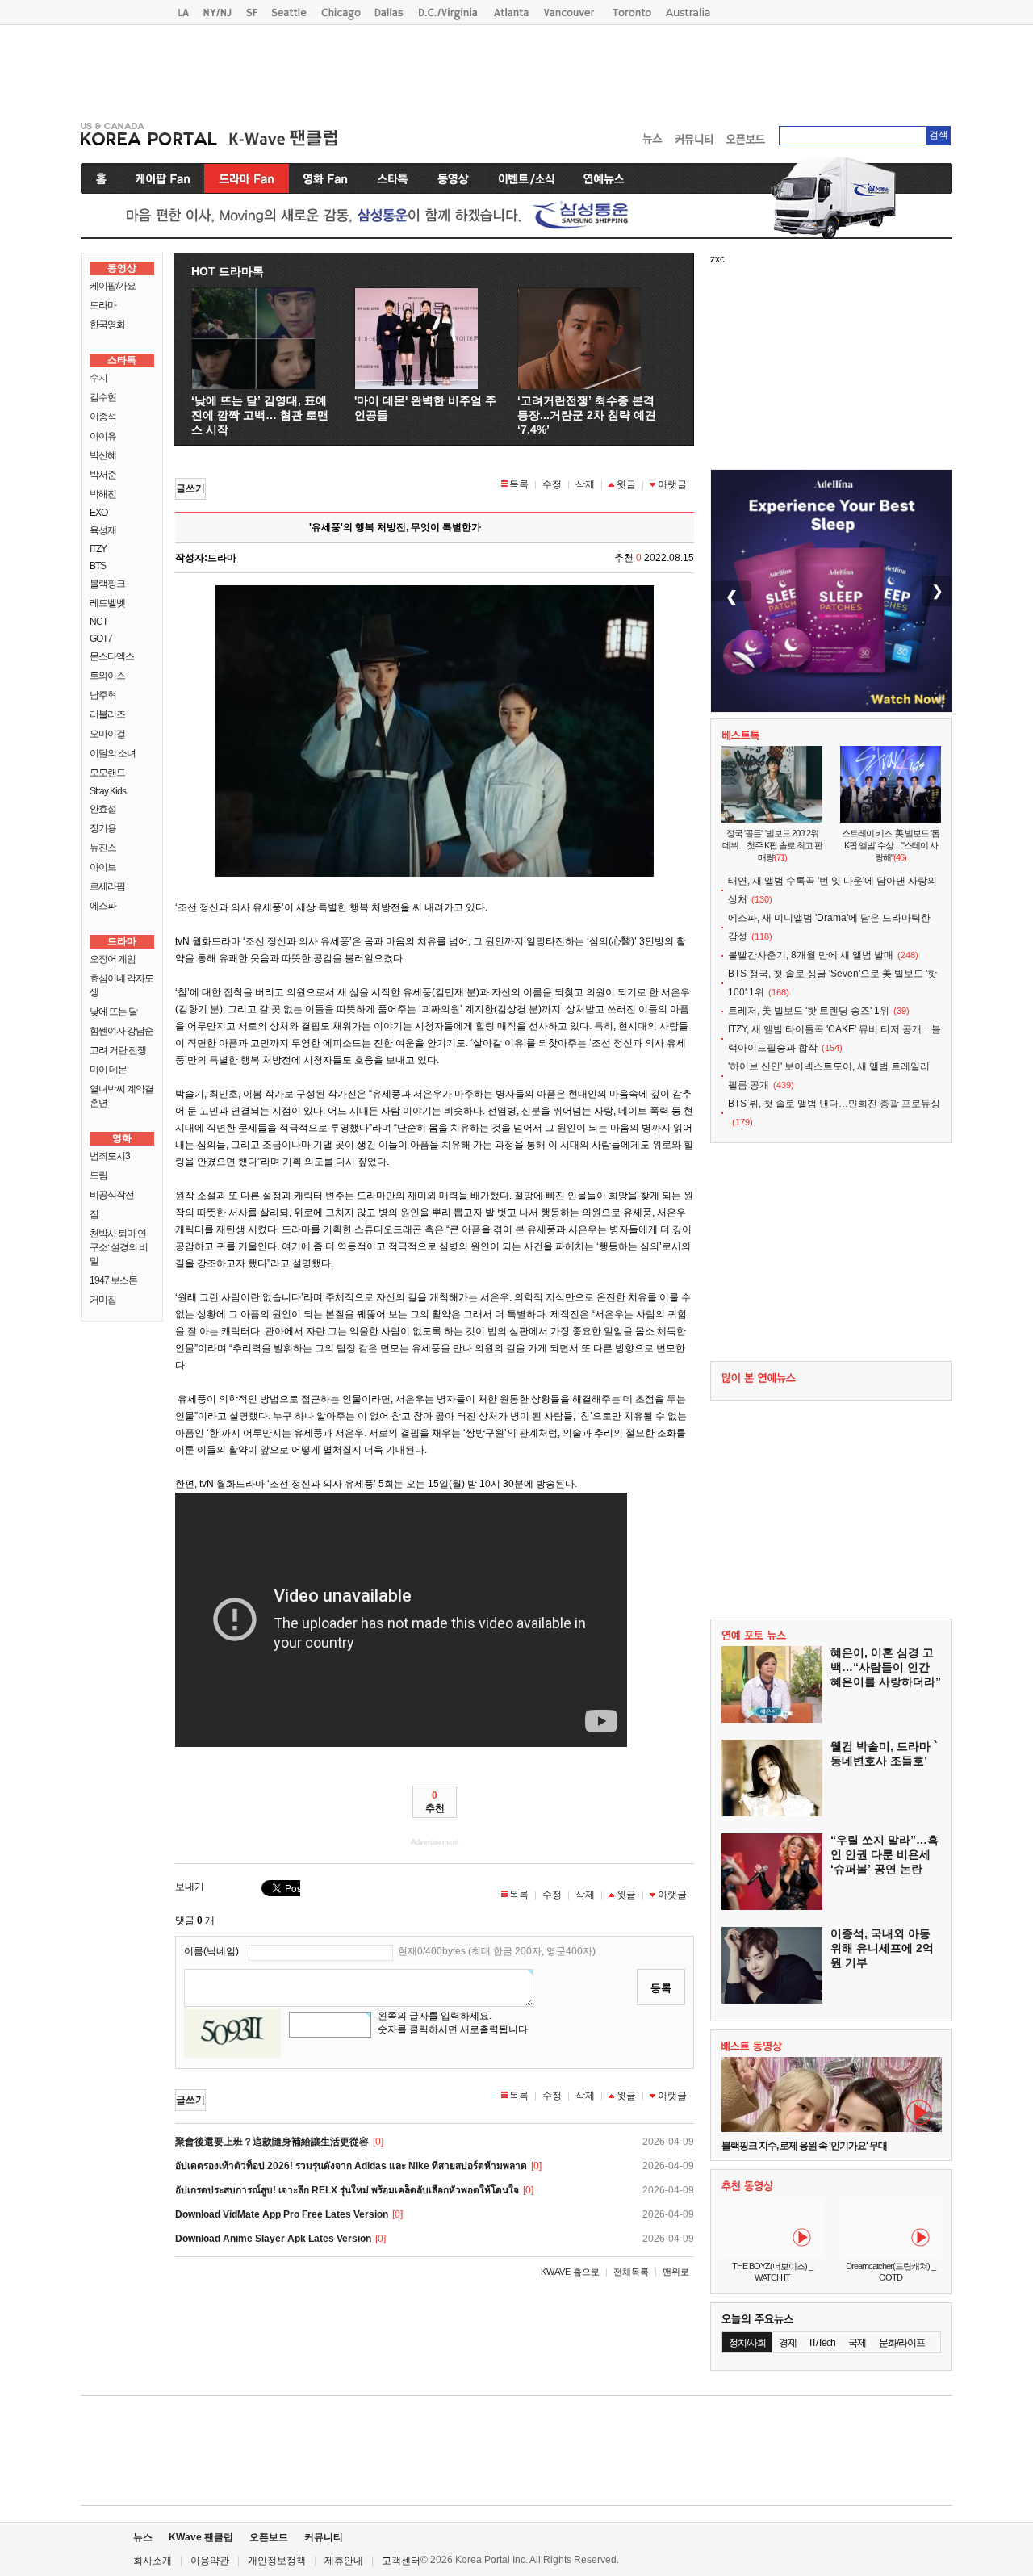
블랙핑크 (107, 584)
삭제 (585, 484)
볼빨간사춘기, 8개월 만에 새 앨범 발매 (811, 955)
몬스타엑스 (112, 656)
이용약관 (210, 2561)
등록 (661, 1988)
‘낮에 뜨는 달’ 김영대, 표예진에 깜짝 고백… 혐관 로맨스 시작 (260, 415)
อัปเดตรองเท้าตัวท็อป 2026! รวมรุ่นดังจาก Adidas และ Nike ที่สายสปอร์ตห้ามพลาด (351, 2166)
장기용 (103, 828)
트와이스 (107, 676)
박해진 (103, 494)
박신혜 (103, 455)
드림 (98, 1175)
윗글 (626, 484)
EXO (98, 513)
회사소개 (153, 2561)
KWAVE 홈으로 (570, 2272)
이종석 (103, 417)
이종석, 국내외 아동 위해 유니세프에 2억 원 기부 (882, 1948)
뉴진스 (103, 848)
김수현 (103, 397)
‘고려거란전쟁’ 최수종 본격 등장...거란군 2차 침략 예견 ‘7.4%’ (587, 415)
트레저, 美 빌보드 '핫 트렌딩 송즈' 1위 (809, 1011)
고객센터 (401, 2561)
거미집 (103, 1300)
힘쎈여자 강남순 (121, 1031)
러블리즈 (107, 714)
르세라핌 (107, 886)
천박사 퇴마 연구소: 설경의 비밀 (119, 1247)
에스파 (103, 906)
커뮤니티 (324, 2537)
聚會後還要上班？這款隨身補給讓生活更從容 (272, 2142)
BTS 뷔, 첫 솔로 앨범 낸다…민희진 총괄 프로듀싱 (834, 1104)
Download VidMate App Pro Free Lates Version (282, 2214)
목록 (519, 484)
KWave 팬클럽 (201, 2537)
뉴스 (143, 2537)
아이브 (103, 867)
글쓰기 (190, 488)
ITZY (98, 549)
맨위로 (676, 2272)
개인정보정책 (277, 2561)
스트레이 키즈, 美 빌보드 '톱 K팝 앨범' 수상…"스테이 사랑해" (891, 845)
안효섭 (103, 809)
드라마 (103, 305)
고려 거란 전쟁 (118, 1050)
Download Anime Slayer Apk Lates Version (273, 2239)
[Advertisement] (516, 69)
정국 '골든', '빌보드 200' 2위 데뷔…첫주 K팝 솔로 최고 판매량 (772, 845)
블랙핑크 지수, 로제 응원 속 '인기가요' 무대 (804, 2146)
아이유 (103, 436)
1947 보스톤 (113, 1280)
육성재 (103, 530)
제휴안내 (344, 2561)
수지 (98, 378)
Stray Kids (108, 791)
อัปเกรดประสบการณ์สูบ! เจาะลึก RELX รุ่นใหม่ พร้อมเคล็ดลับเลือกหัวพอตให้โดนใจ (347, 2190)
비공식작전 (112, 1195)
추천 (435, 1802)
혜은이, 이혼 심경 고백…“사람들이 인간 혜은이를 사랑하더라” (886, 1667)
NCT (98, 622)
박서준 (103, 475)
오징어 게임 (113, 959)
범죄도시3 (110, 1156)
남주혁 (103, 695)
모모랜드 (107, 773)
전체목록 (631, 2272)
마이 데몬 (108, 1070)
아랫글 (672, 484)
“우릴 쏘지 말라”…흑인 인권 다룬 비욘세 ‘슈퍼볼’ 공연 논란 (885, 1854)
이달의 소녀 (113, 753)
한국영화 (107, 325)
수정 (552, 484)
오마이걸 (107, 734)
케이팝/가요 (113, 286)
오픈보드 (269, 2537)
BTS (98, 566)
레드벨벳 (107, 603)
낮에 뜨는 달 (113, 1012)
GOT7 (101, 639)
